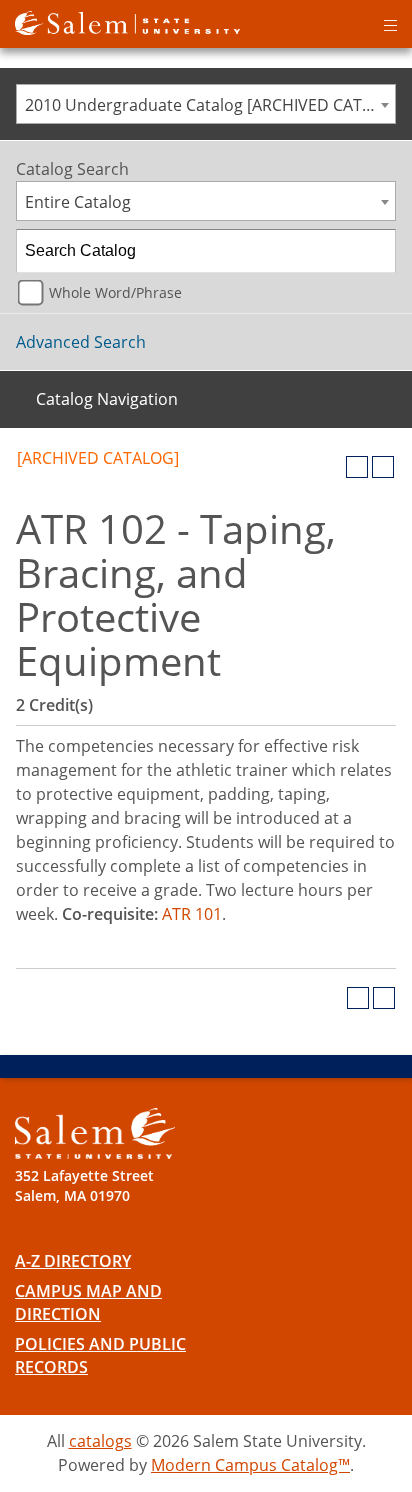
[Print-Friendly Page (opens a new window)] (357, 467)
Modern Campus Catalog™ (250, 1465)
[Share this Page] (331, 467)
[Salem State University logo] (127, 21)
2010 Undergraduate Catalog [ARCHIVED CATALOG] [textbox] (210, 105)
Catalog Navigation (107, 399)
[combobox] (206, 104)
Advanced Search (81, 342)
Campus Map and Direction (88, 1302)
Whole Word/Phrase (115, 292)
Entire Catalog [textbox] (78, 202)
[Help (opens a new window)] (383, 467)
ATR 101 (192, 914)
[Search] (375, 251)
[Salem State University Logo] (95, 1133)
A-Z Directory (73, 1261)
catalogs (100, 1441)
